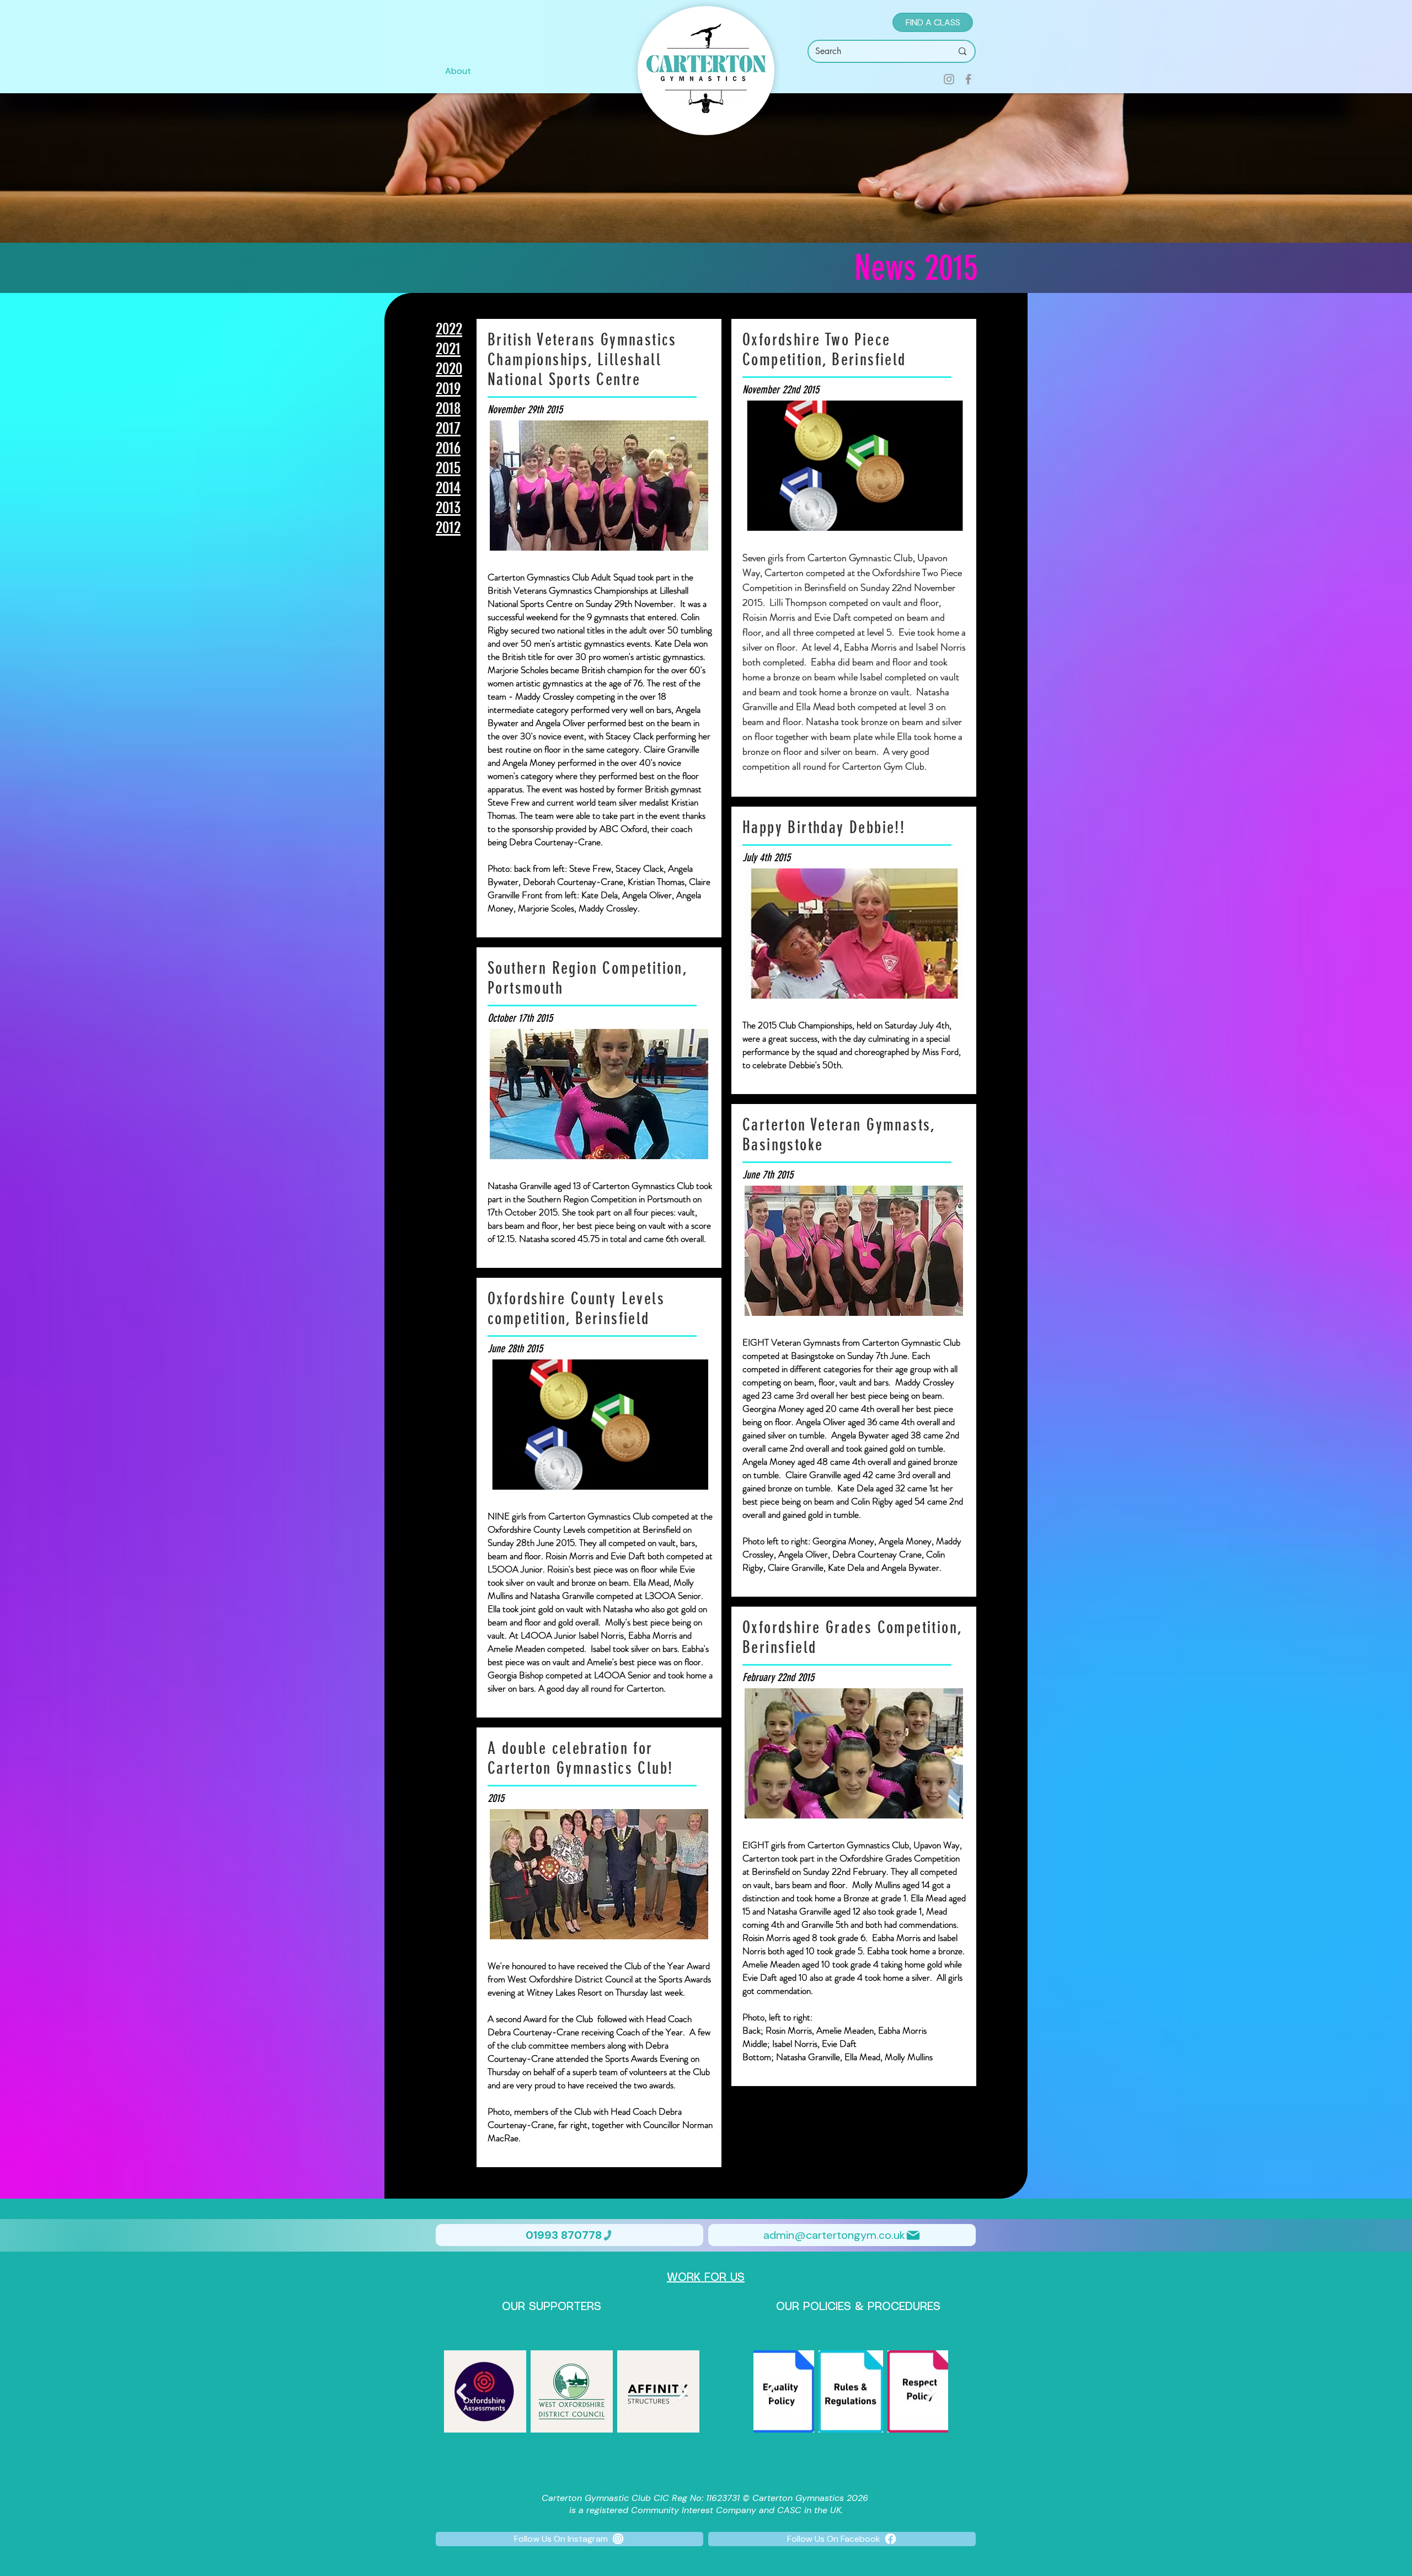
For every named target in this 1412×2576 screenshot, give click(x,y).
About (458, 71)
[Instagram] (949, 79)
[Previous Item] (461, 2391)
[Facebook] (968, 79)
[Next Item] (683, 2391)
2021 (448, 349)
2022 (449, 329)
